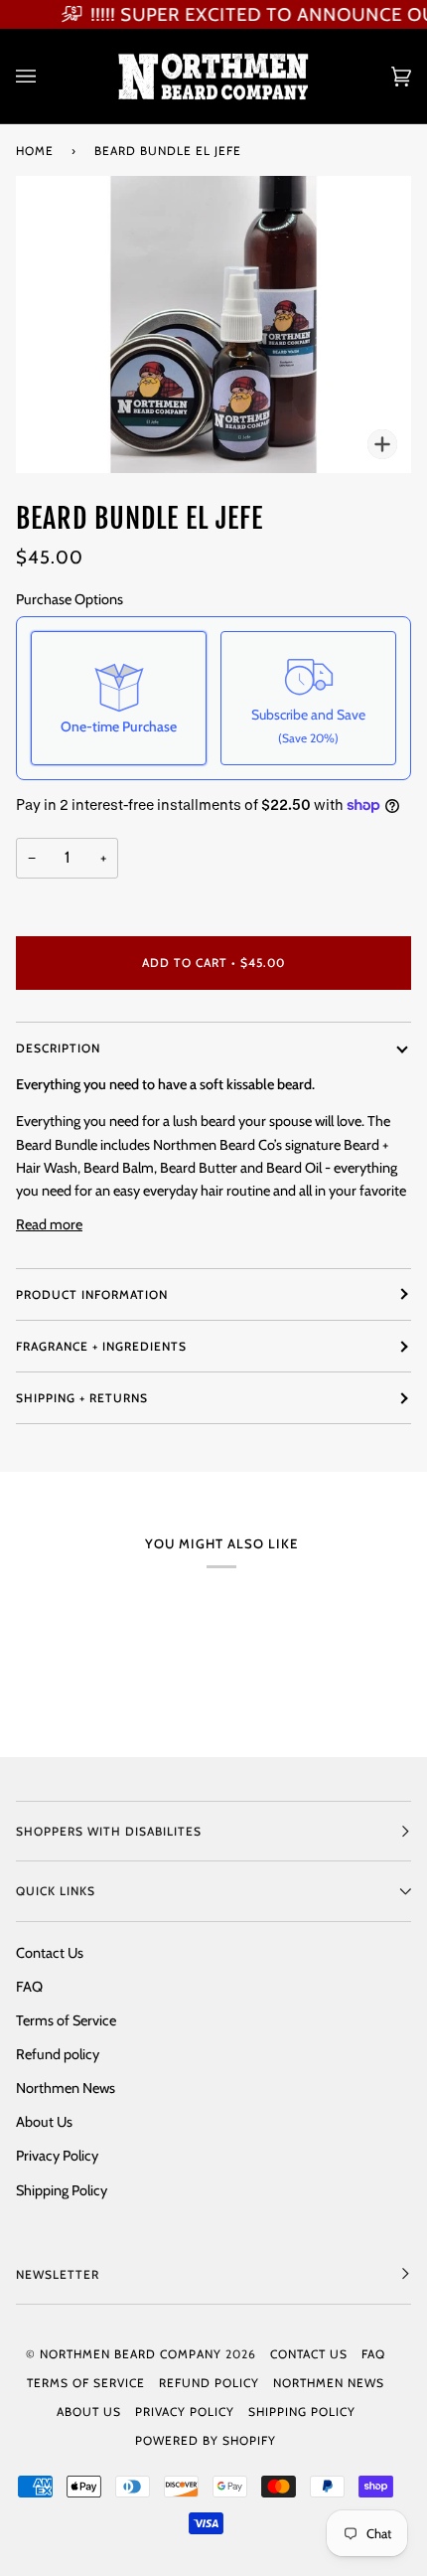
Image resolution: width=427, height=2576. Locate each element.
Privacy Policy (57, 2156)
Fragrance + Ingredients (101, 1346)
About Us (44, 2122)
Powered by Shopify (206, 2440)
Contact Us (50, 1953)
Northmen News (66, 2088)
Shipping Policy (62, 2190)
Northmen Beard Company (131, 2354)
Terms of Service (66, 2020)
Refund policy (58, 2054)
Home (35, 151)
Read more (49, 1224)
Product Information (92, 1294)
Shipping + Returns (82, 1398)
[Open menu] (46, 76)
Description (58, 1048)
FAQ (29, 1987)
